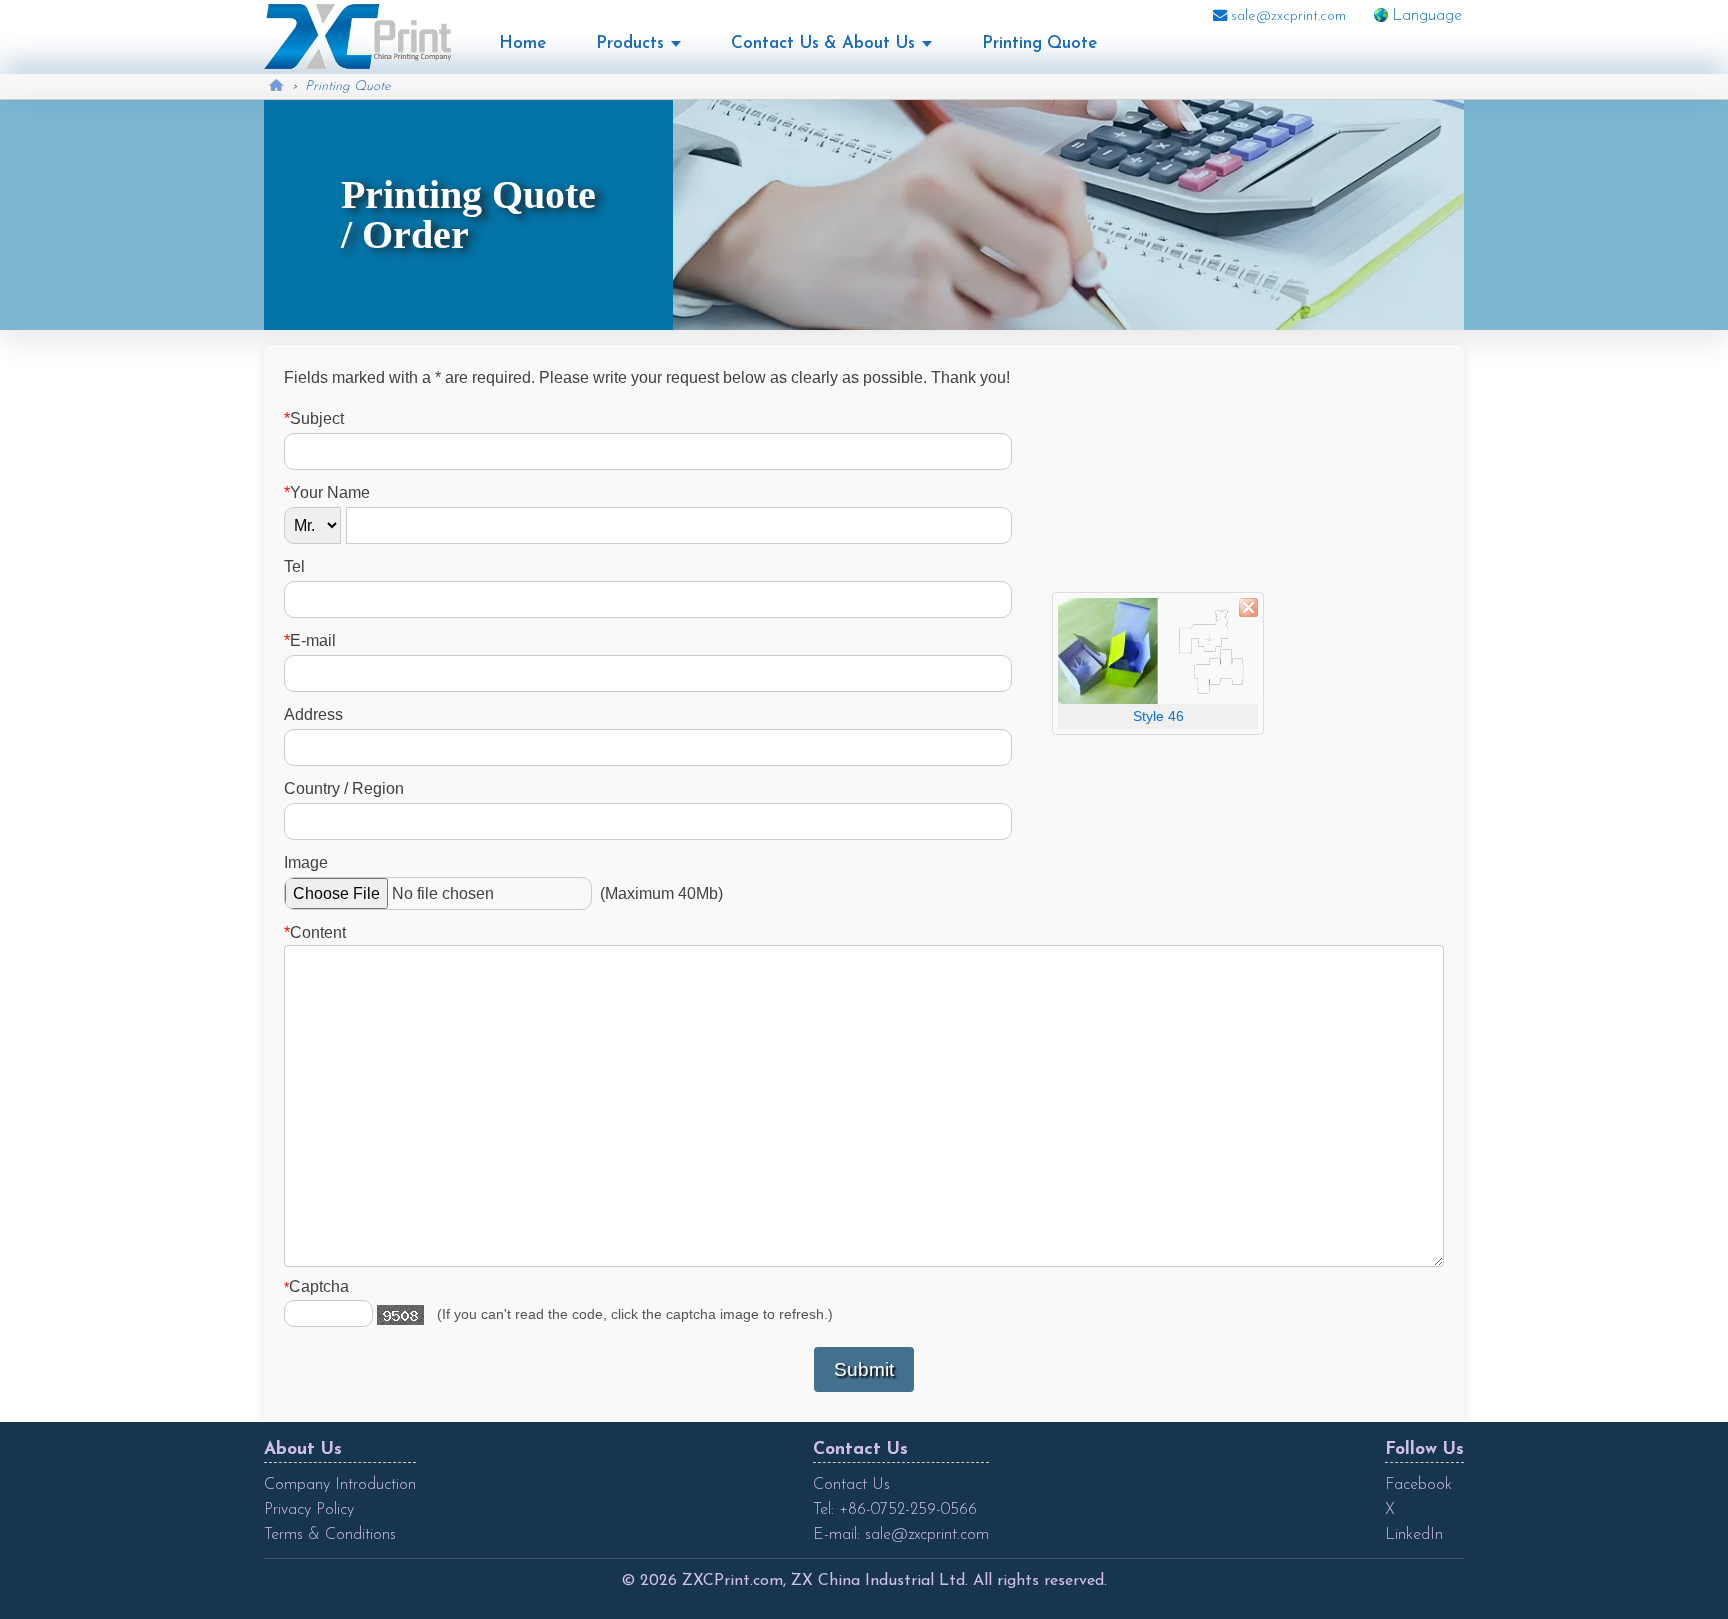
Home (522, 43)
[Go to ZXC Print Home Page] (357, 36)
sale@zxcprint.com (1286, 16)
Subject (314, 418)
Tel (294, 566)
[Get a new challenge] (400, 1315)
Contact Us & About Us (823, 43)
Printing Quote (1039, 43)
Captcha (316, 1286)
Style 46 (1158, 716)
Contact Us (851, 1485)
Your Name (327, 492)
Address (313, 714)
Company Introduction (340, 1485)
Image (306, 862)
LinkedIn (1414, 1535)
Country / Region (344, 788)
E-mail (310, 640)
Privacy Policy (309, 1510)
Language (1427, 16)
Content (315, 932)
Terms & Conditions (330, 1535)
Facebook (1418, 1485)
